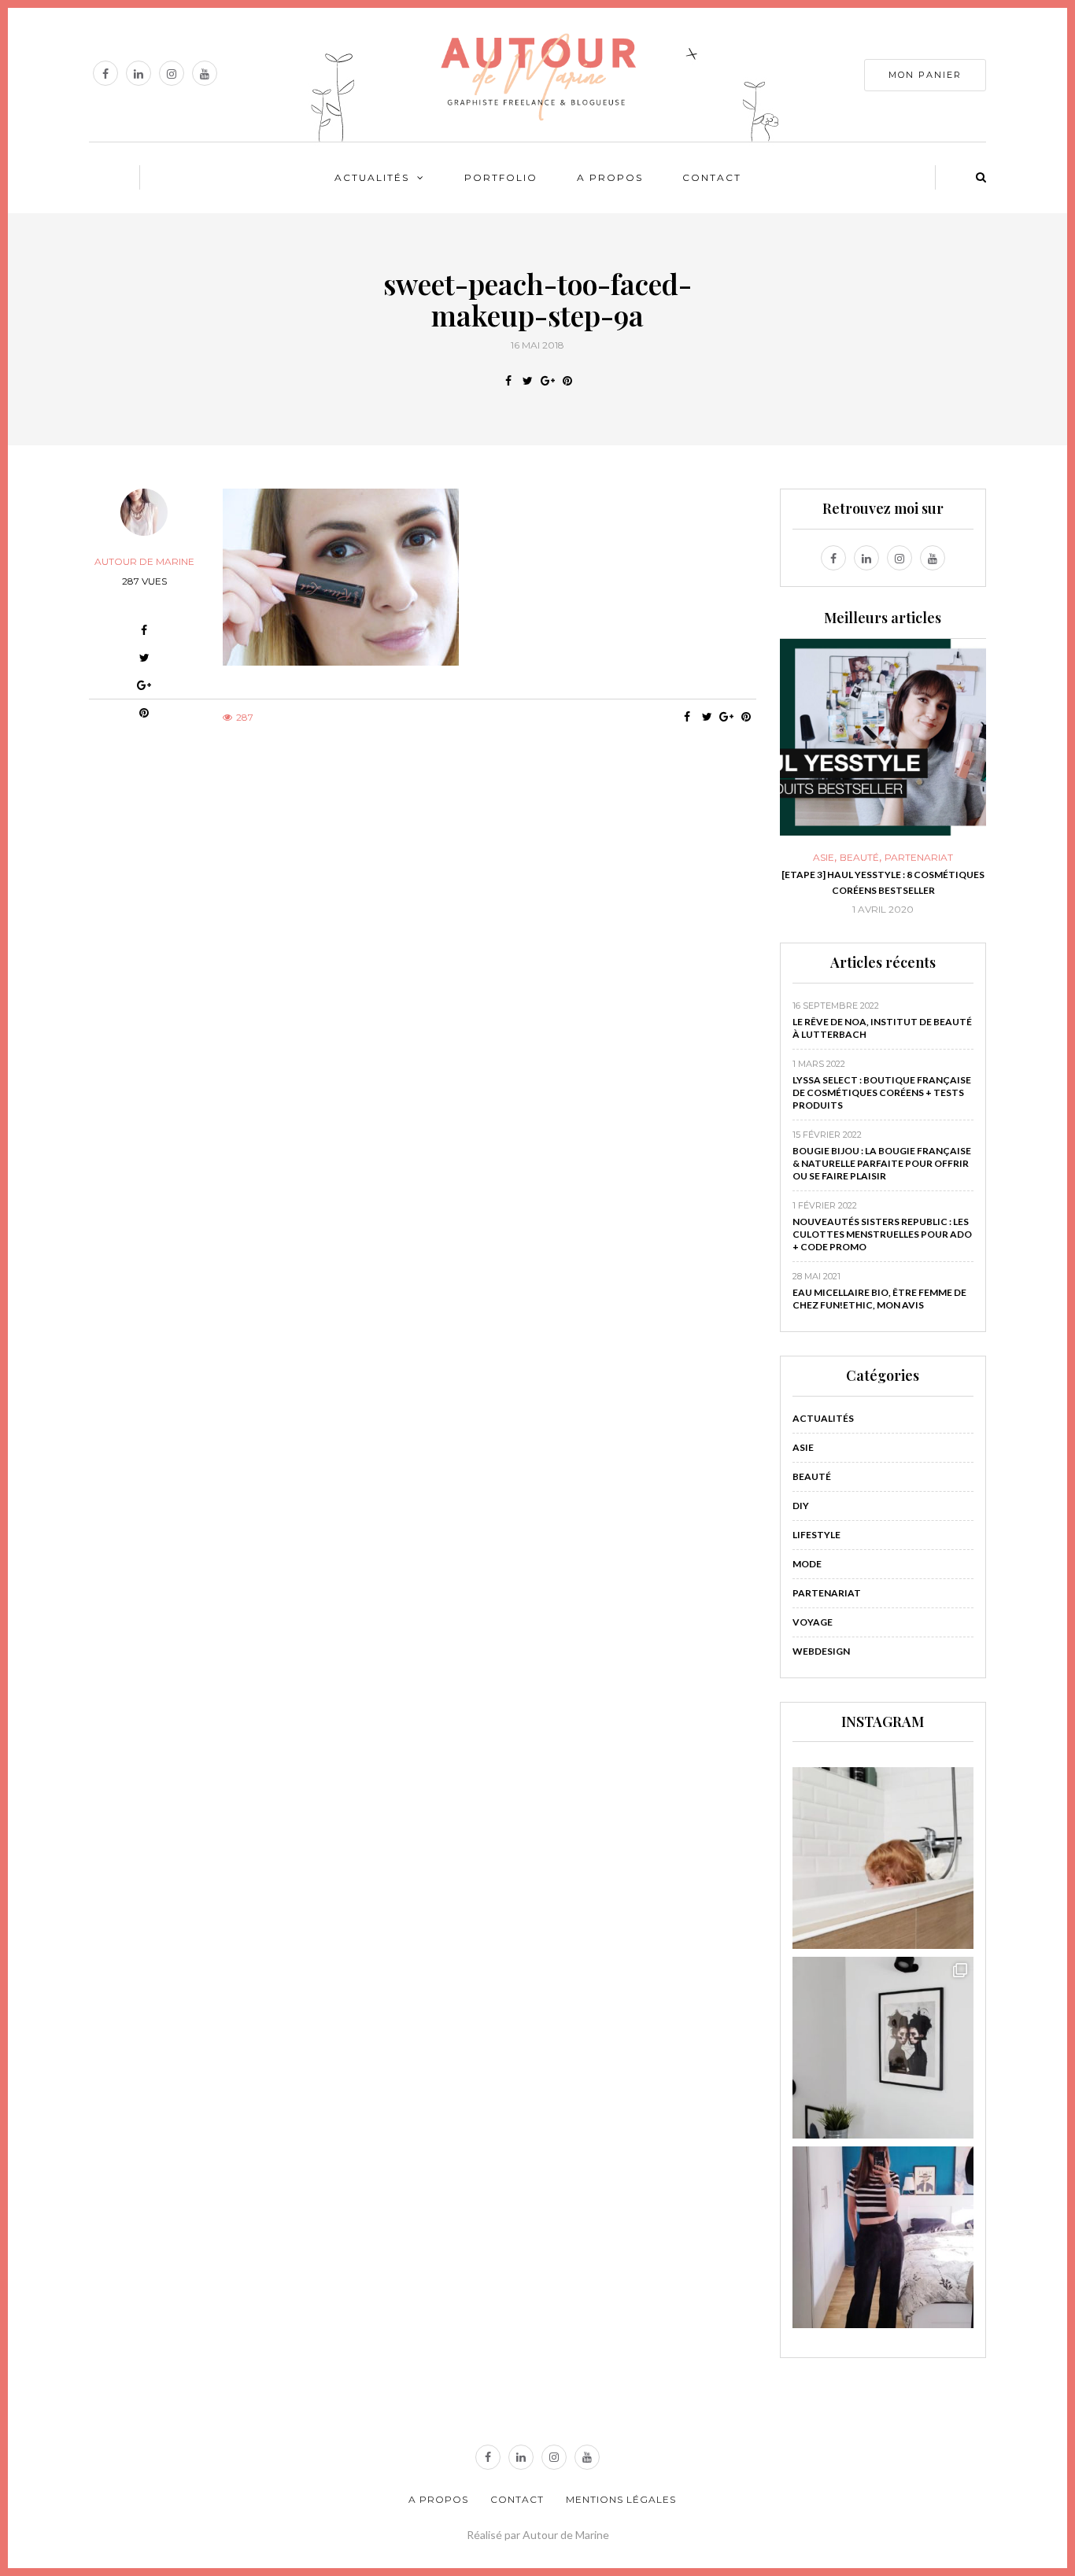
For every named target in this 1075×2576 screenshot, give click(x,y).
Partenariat (873, 858)
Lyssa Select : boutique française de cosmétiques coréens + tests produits (882, 1092)
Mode (807, 1564)
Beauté (814, 858)
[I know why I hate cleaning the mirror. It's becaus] (883, 2237)
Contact (712, 177)
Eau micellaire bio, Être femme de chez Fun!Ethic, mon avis (879, 1299)
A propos (610, 177)
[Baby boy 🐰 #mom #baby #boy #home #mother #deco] (883, 1858)
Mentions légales (621, 2499)
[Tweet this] (528, 381)
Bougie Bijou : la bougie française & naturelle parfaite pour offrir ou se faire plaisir (882, 1163)
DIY (801, 1506)
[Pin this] (567, 381)
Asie (803, 1447)
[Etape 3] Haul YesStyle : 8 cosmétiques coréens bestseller (837, 882)
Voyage (813, 1622)
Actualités (372, 177)
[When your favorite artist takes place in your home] (883, 2048)
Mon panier (925, 75)
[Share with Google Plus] (547, 381)
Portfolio (501, 177)
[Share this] (508, 381)
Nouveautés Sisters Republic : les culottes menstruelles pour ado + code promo (882, 1234)
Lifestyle (816, 1535)
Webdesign (821, 1651)
